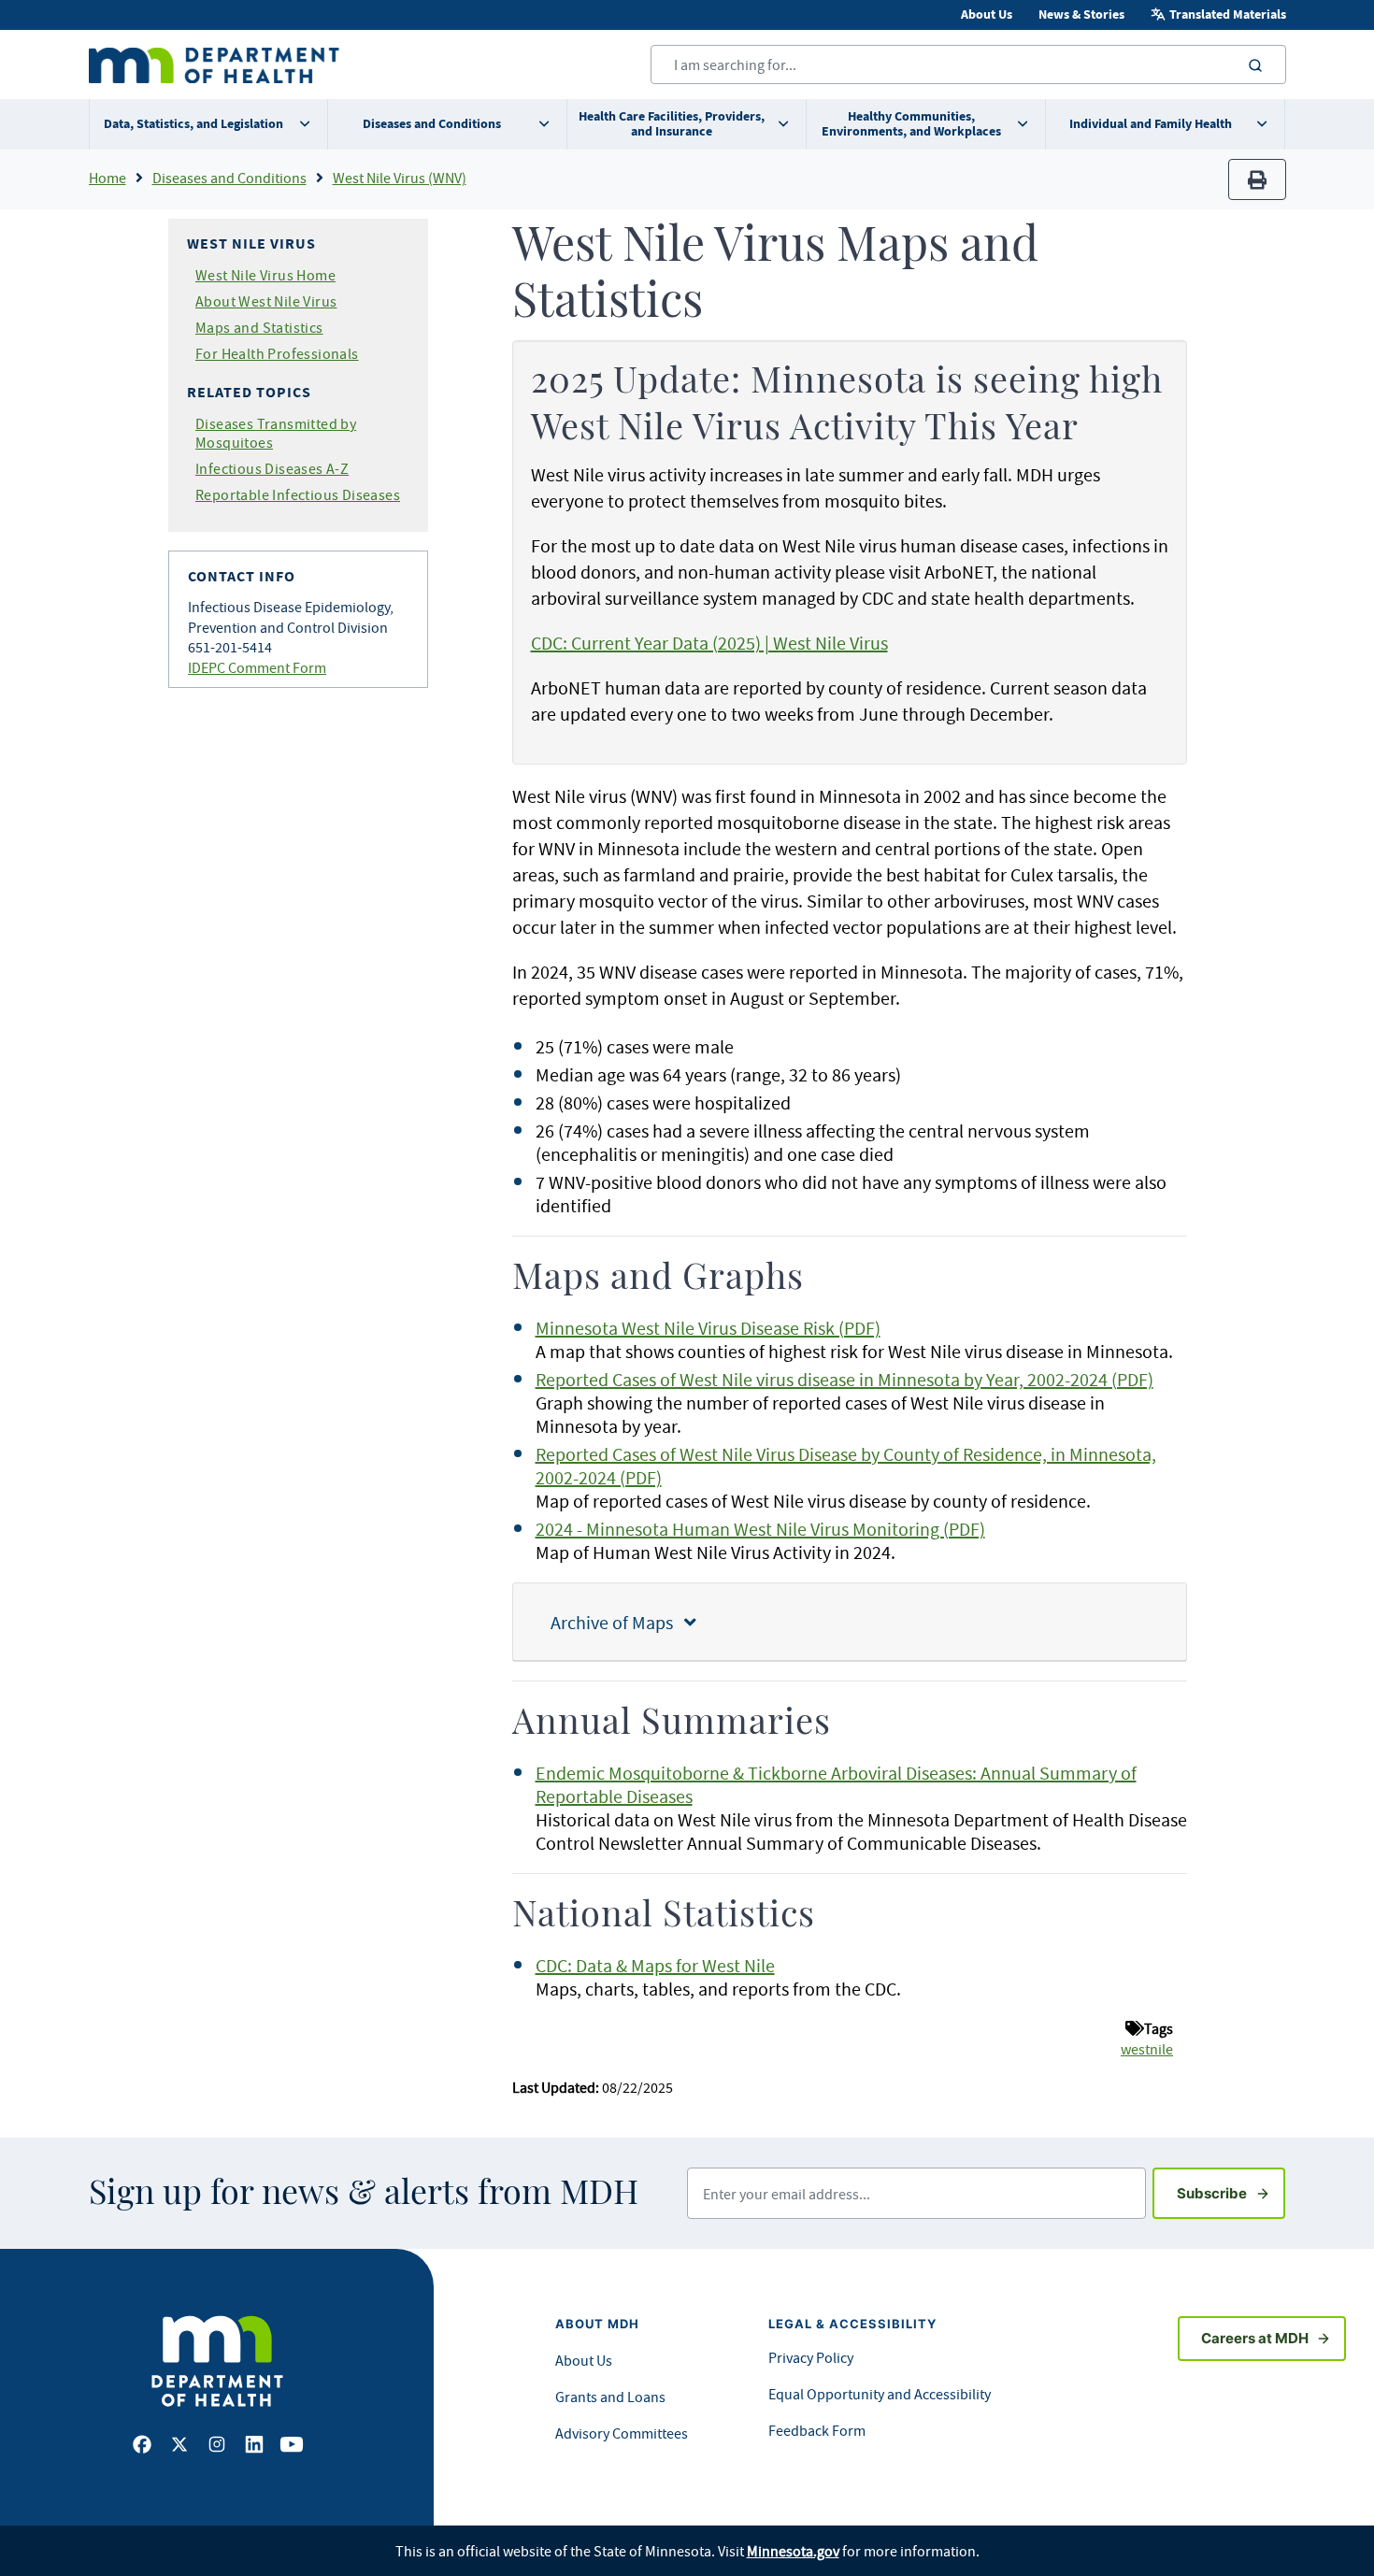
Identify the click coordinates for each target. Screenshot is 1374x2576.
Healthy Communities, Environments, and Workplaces (911, 124)
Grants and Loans (610, 2397)
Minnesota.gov (793, 2551)
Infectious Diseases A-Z (272, 468)
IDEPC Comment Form (257, 667)
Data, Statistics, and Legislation (193, 124)
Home (107, 178)
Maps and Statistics (259, 327)
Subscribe (1231, 2193)
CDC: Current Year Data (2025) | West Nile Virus (709, 643)
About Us (987, 14)
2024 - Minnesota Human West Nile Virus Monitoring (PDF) (760, 1529)
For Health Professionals (277, 353)
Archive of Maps (617, 1622)
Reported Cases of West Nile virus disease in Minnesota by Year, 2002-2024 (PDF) (844, 1379)
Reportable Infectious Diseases (298, 494)
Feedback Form (817, 2430)
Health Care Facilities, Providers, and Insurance (672, 124)
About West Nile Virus (266, 301)
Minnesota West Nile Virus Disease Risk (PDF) (708, 1328)
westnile (1147, 2049)
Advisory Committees (622, 2433)
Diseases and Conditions (432, 124)
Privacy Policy (811, 2357)
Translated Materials (1228, 14)
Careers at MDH (1255, 2338)
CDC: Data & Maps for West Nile (655, 1965)
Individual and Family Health (1151, 124)
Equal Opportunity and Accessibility (880, 2394)
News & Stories (1081, 14)
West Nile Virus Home (265, 275)
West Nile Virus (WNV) (400, 178)
